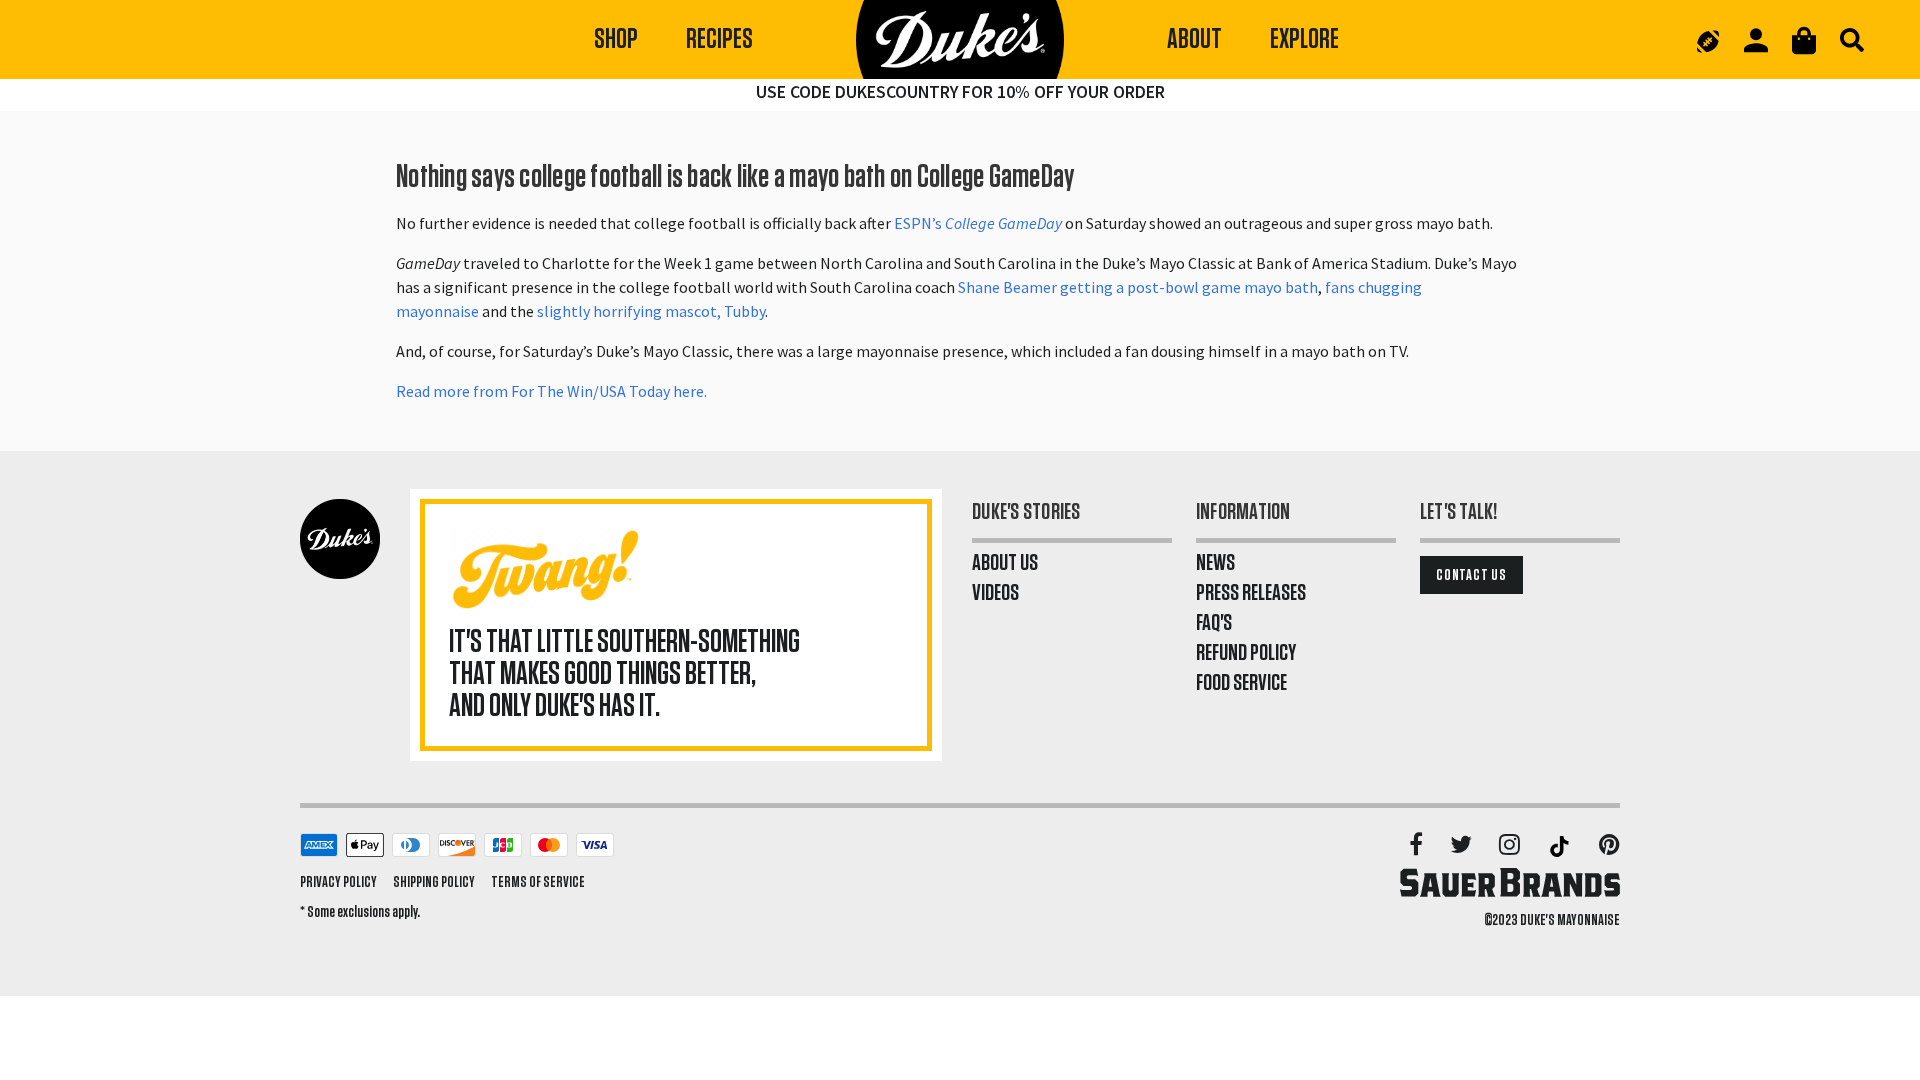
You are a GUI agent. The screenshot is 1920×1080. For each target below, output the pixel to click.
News (1215, 563)
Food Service (1241, 683)
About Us (1005, 563)
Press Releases (1251, 593)
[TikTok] (1561, 846)
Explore (1304, 39)
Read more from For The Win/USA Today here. (553, 391)
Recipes (719, 39)
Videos (995, 593)
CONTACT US (1471, 575)
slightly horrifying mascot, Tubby (651, 311)
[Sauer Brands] (1510, 882)
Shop (616, 39)
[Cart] (1804, 40)
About (1194, 39)
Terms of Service (538, 882)
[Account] (1756, 40)
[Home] (960, 40)
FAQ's (1214, 623)
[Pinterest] (1609, 846)
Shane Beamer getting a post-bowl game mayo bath (1138, 287)
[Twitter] (1462, 846)
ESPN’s (978, 223)
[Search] (1852, 40)
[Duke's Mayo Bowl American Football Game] (1708, 40)
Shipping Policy (434, 882)
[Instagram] (1511, 846)
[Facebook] (1417, 846)
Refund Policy (1246, 653)
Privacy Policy (338, 882)
